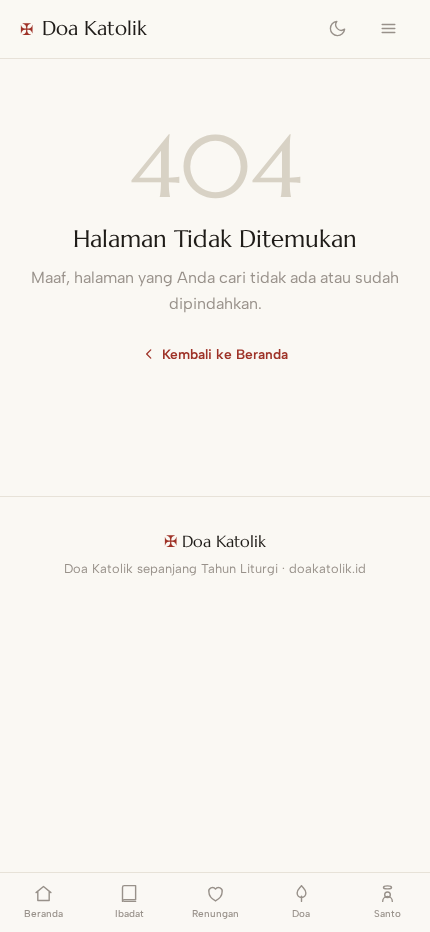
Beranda (43, 913)
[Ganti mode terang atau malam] (338, 29)
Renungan (215, 913)
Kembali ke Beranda (225, 354)
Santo (387, 913)
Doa (301, 913)
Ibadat (129, 913)
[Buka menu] (388, 29)
